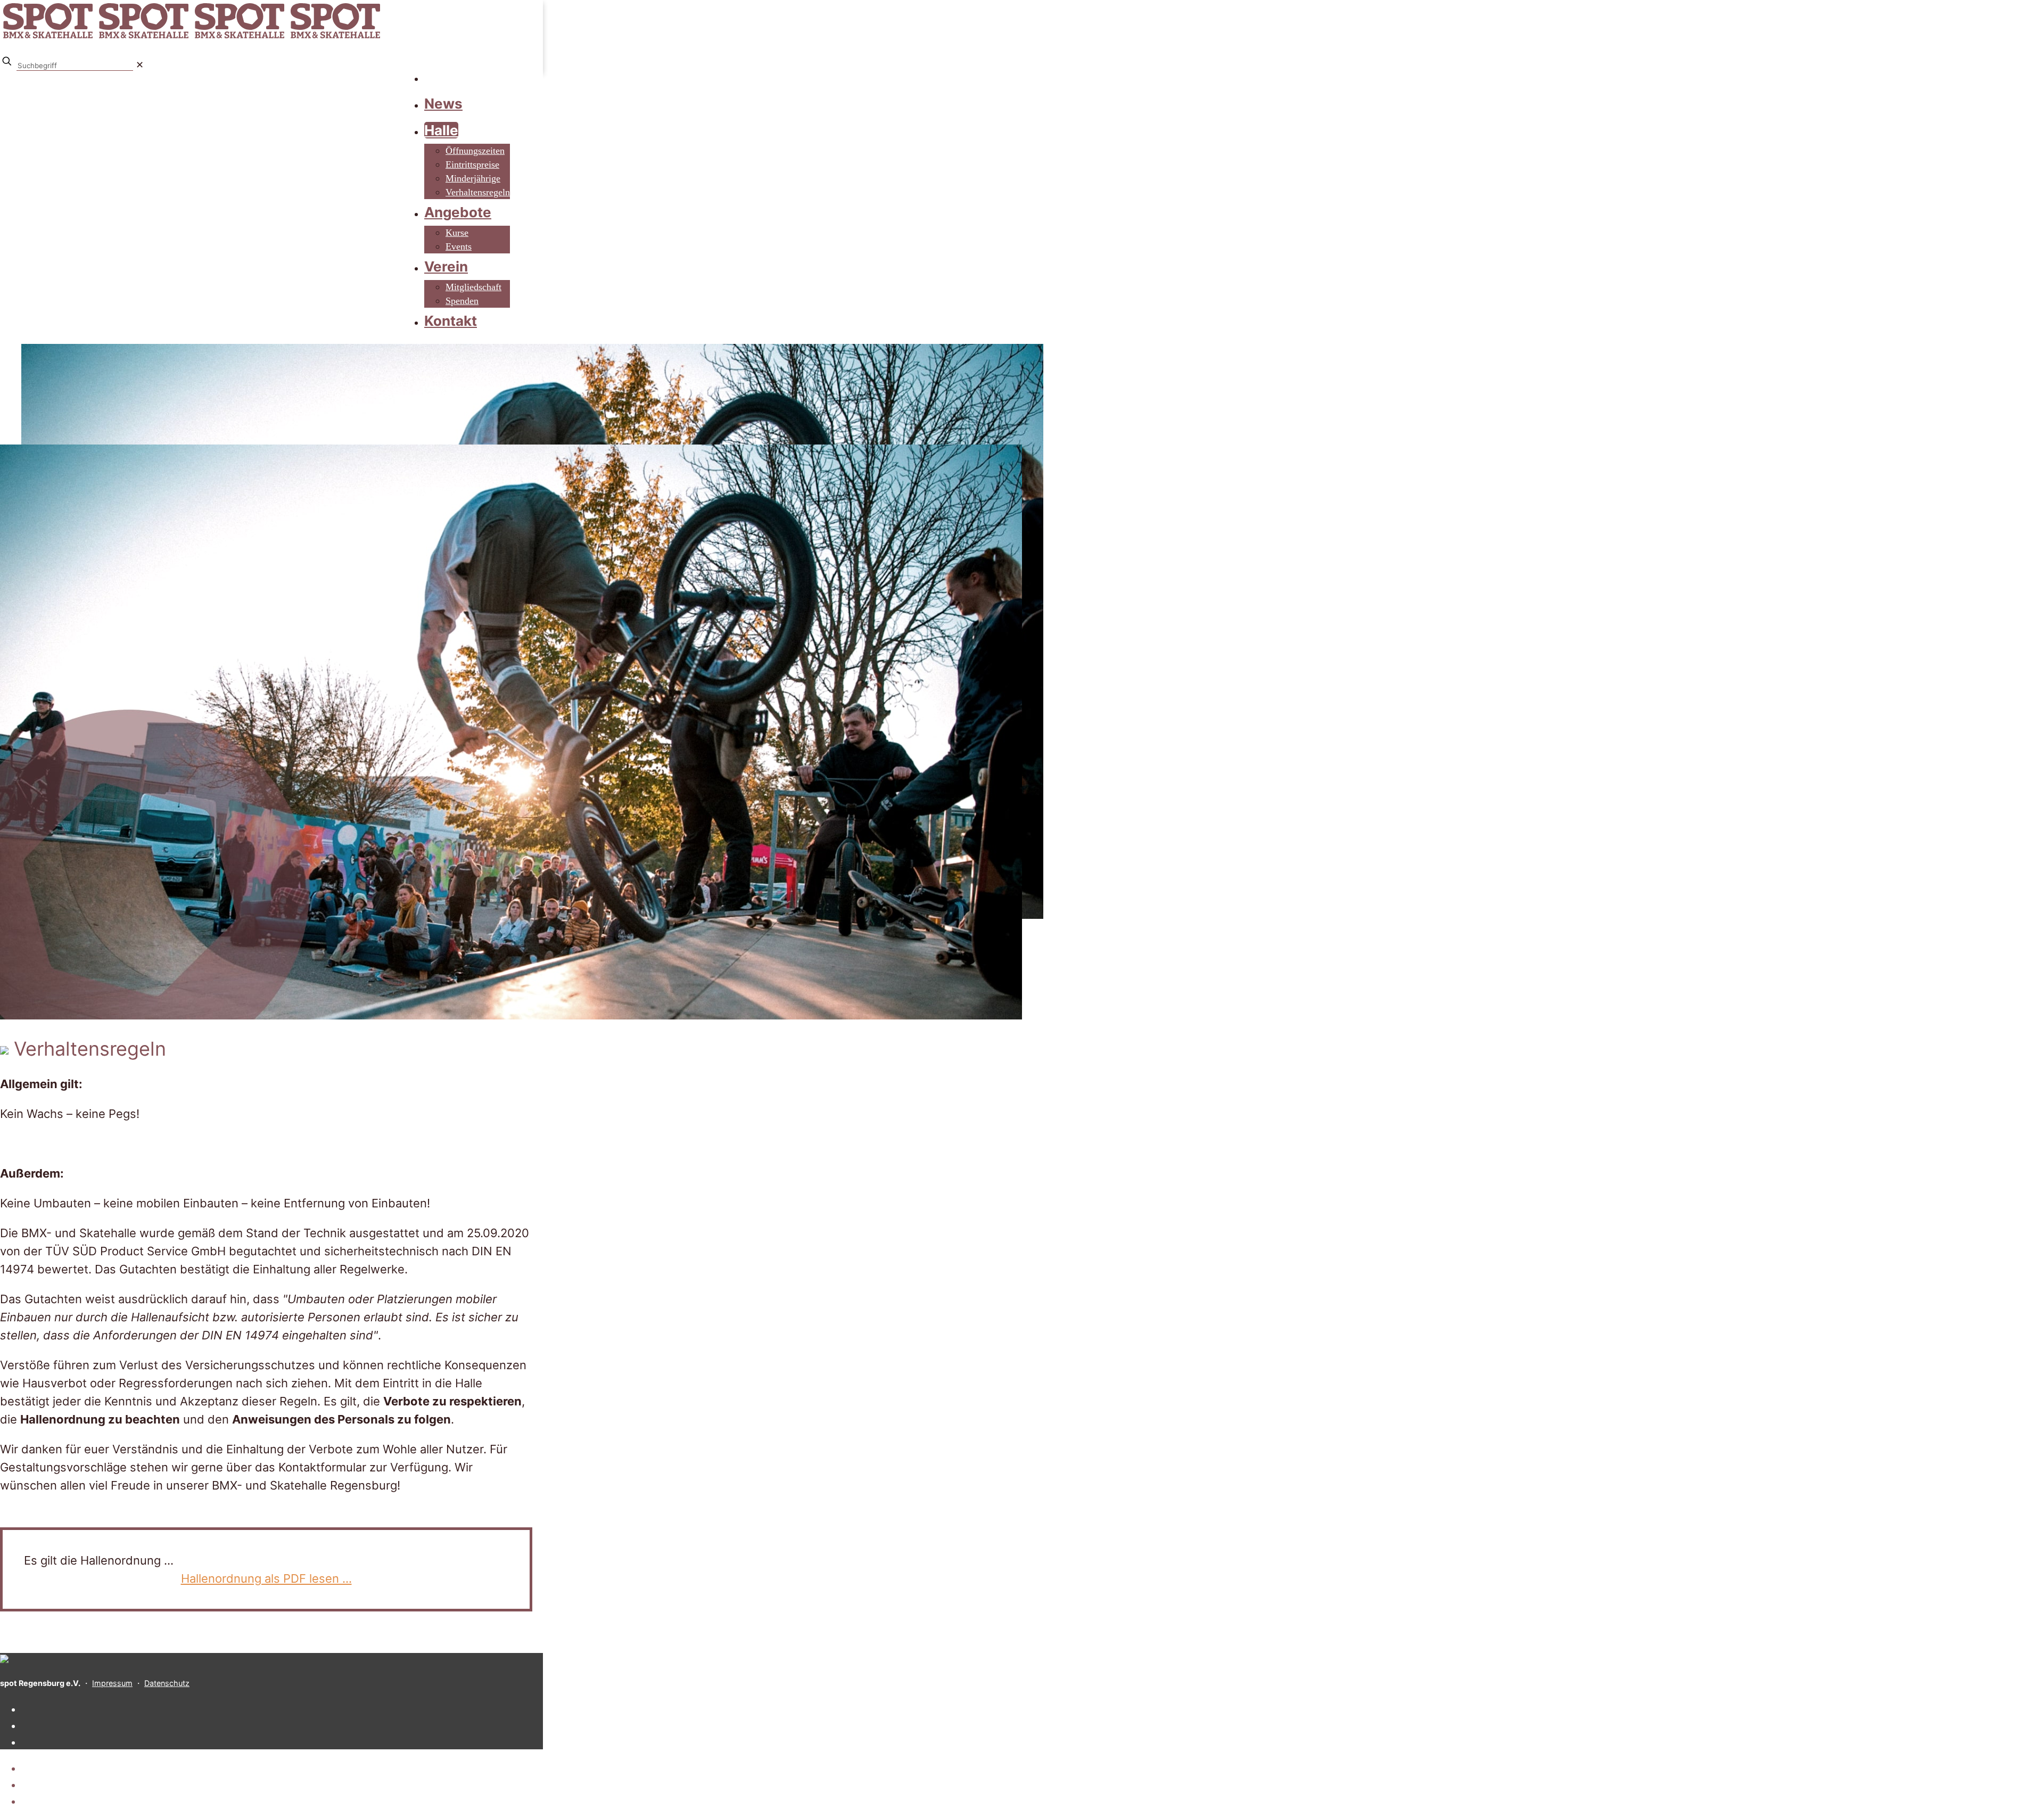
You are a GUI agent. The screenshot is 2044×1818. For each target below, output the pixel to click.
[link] (140, 65)
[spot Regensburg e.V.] (192, 38)
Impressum (112, 1683)
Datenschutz (167, 1683)
